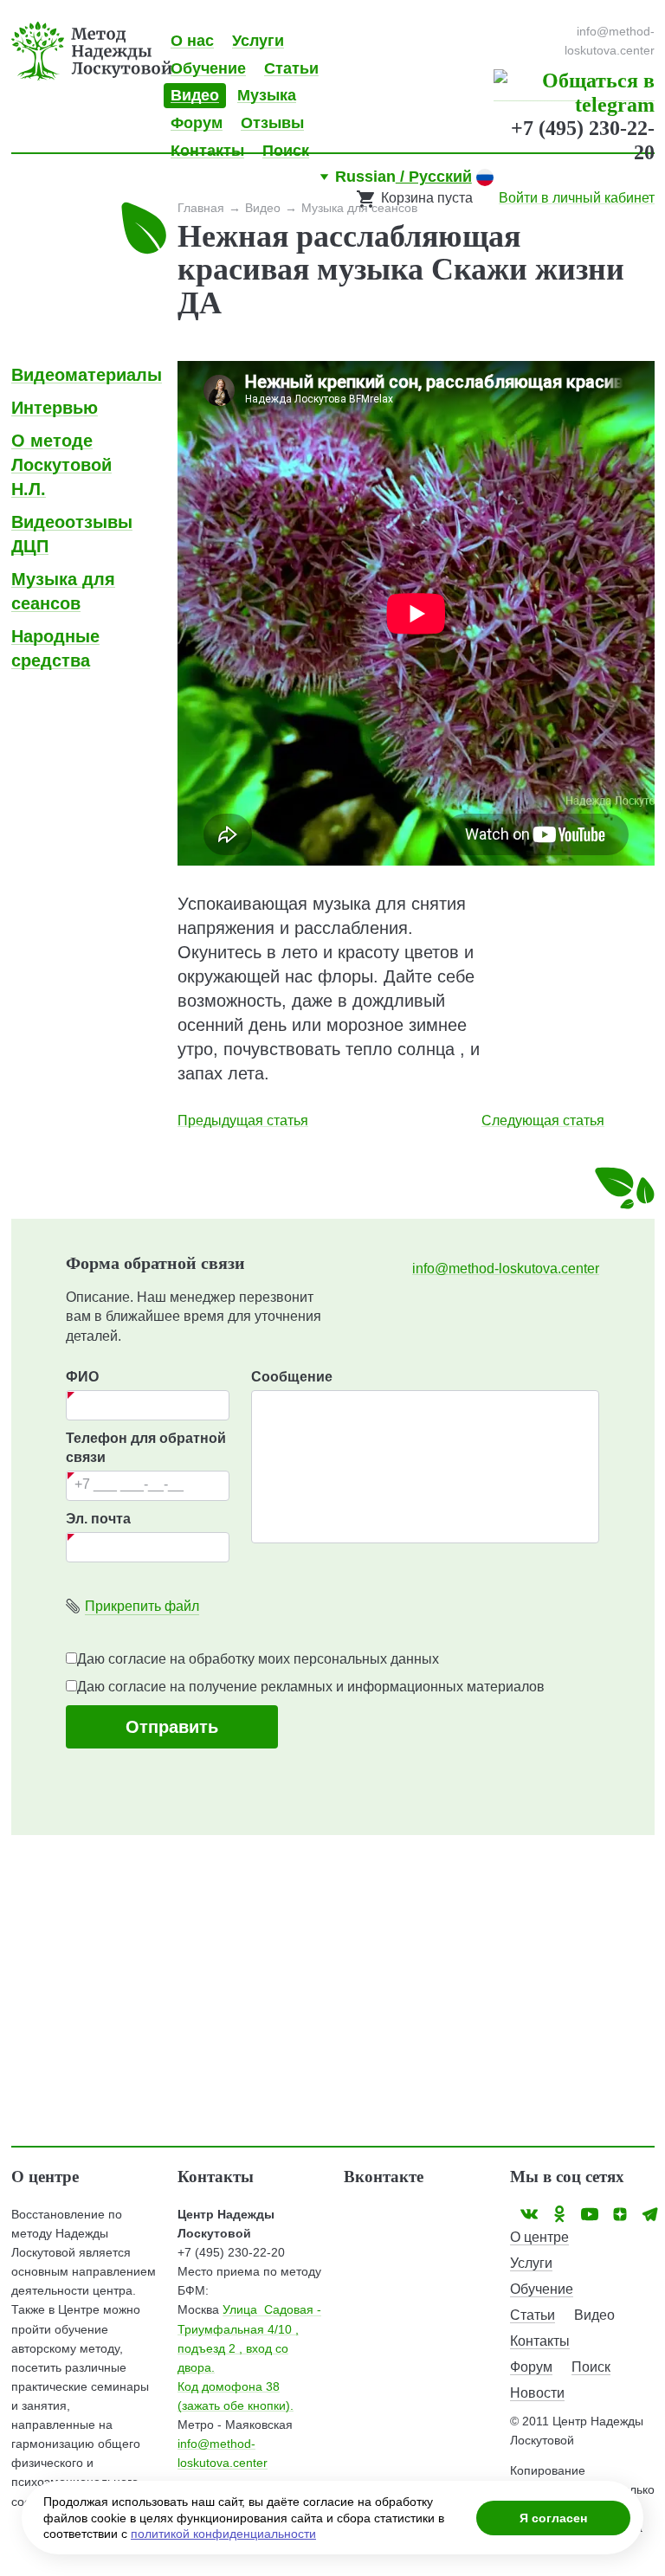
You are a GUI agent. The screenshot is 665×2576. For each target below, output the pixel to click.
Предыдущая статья (243, 1121)
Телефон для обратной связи (146, 1448)
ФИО (82, 1377)
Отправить (172, 1727)
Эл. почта (98, 1519)
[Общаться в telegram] (574, 91)
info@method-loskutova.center (506, 1269)
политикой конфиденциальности (223, 2534)
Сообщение (292, 1377)
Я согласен (553, 2518)
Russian (404, 177)
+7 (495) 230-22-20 (231, 2252)
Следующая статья (543, 1121)
